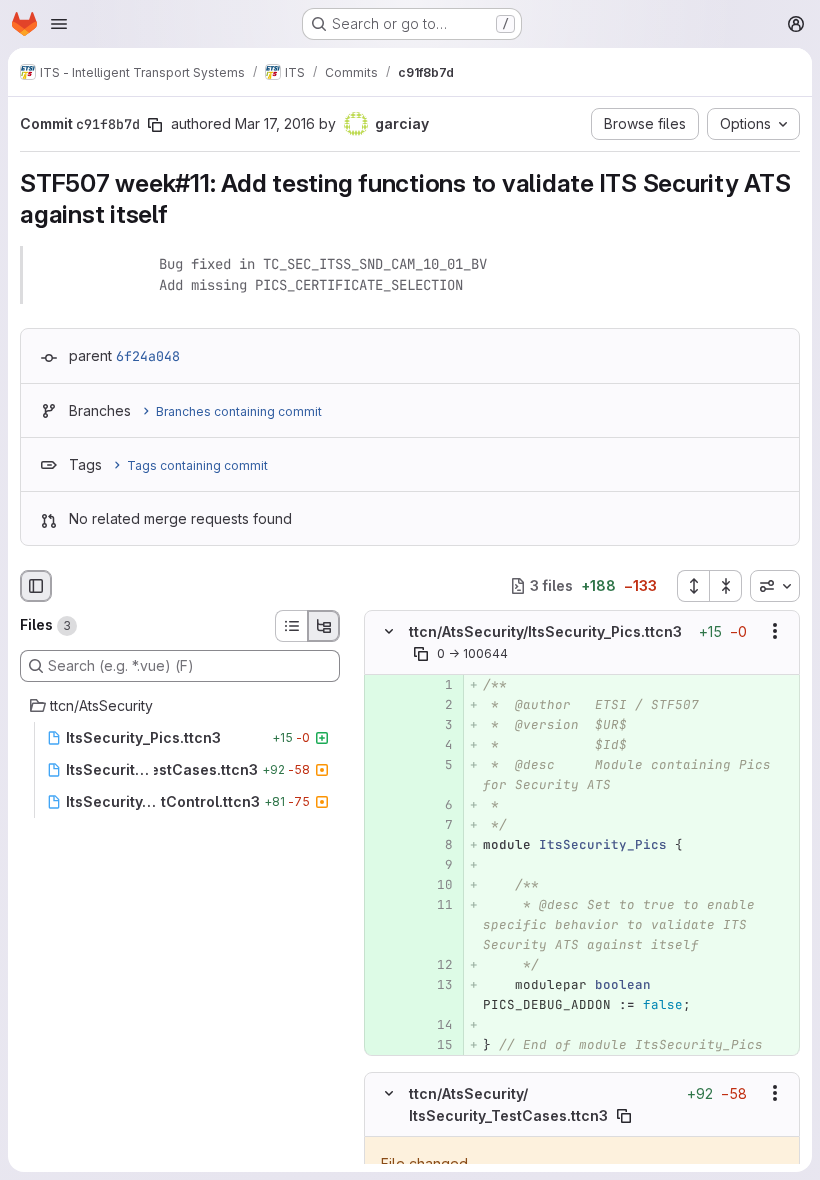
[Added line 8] (436, 845)
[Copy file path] (421, 654)
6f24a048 (148, 356)
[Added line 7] (436, 825)
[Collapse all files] (726, 586)
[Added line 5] (436, 765)
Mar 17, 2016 (275, 123)
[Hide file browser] (36, 586)
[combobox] (775, 586)
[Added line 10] (436, 885)
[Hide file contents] (389, 631)
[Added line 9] (436, 865)
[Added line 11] (436, 905)
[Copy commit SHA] (155, 125)
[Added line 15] (436, 1045)
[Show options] (775, 631)
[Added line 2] (436, 705)
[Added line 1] (436, 685)
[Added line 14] (436, 1025)
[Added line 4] (436, 745)
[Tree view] (324, 626)
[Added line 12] (436, 965)
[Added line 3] (436, 725)
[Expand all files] (693, 586)
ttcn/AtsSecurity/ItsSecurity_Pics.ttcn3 (545, 630)
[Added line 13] (436, 985)
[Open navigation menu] (59, 24)
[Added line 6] (436, 805)
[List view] (291, 626)
